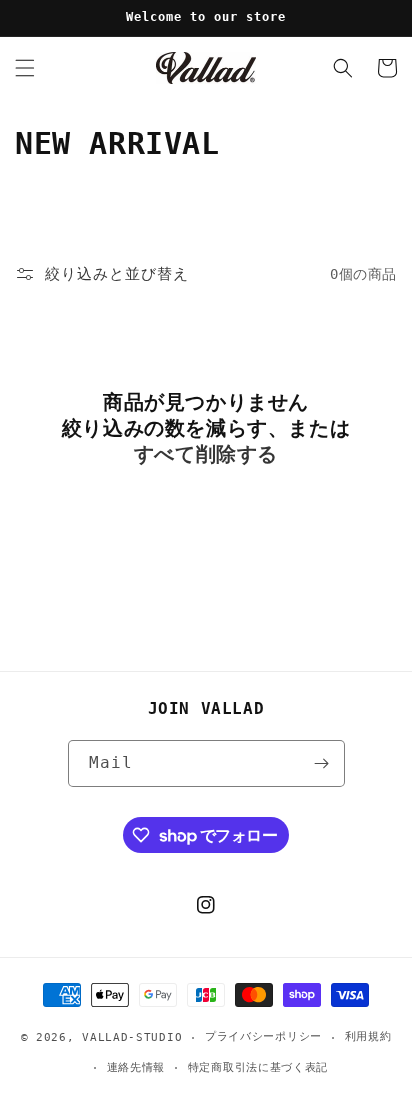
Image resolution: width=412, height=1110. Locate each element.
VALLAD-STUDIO (132, 1037)
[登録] (322, 763)
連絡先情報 (136, 1067)
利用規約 (368, 1036)
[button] (25, 68)
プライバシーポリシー (263, 1036)
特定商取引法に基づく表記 (258, 1067)
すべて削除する (206, 454)
